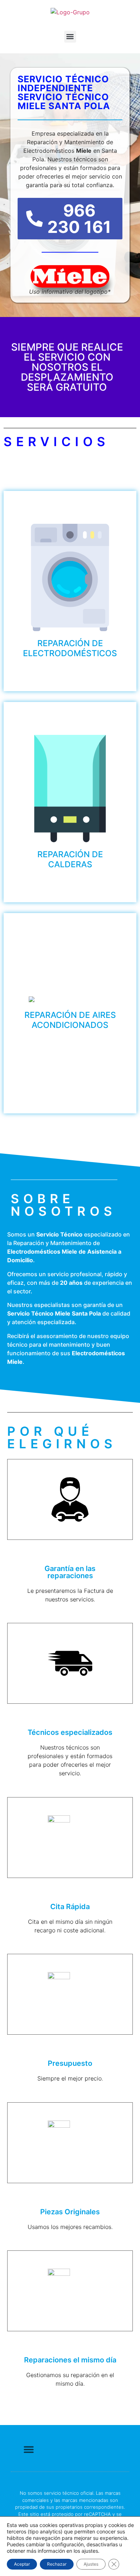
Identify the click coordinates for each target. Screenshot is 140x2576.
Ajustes (91, 2564)
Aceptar (22, 2564)
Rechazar (57, 2564)
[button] (70, 37)
